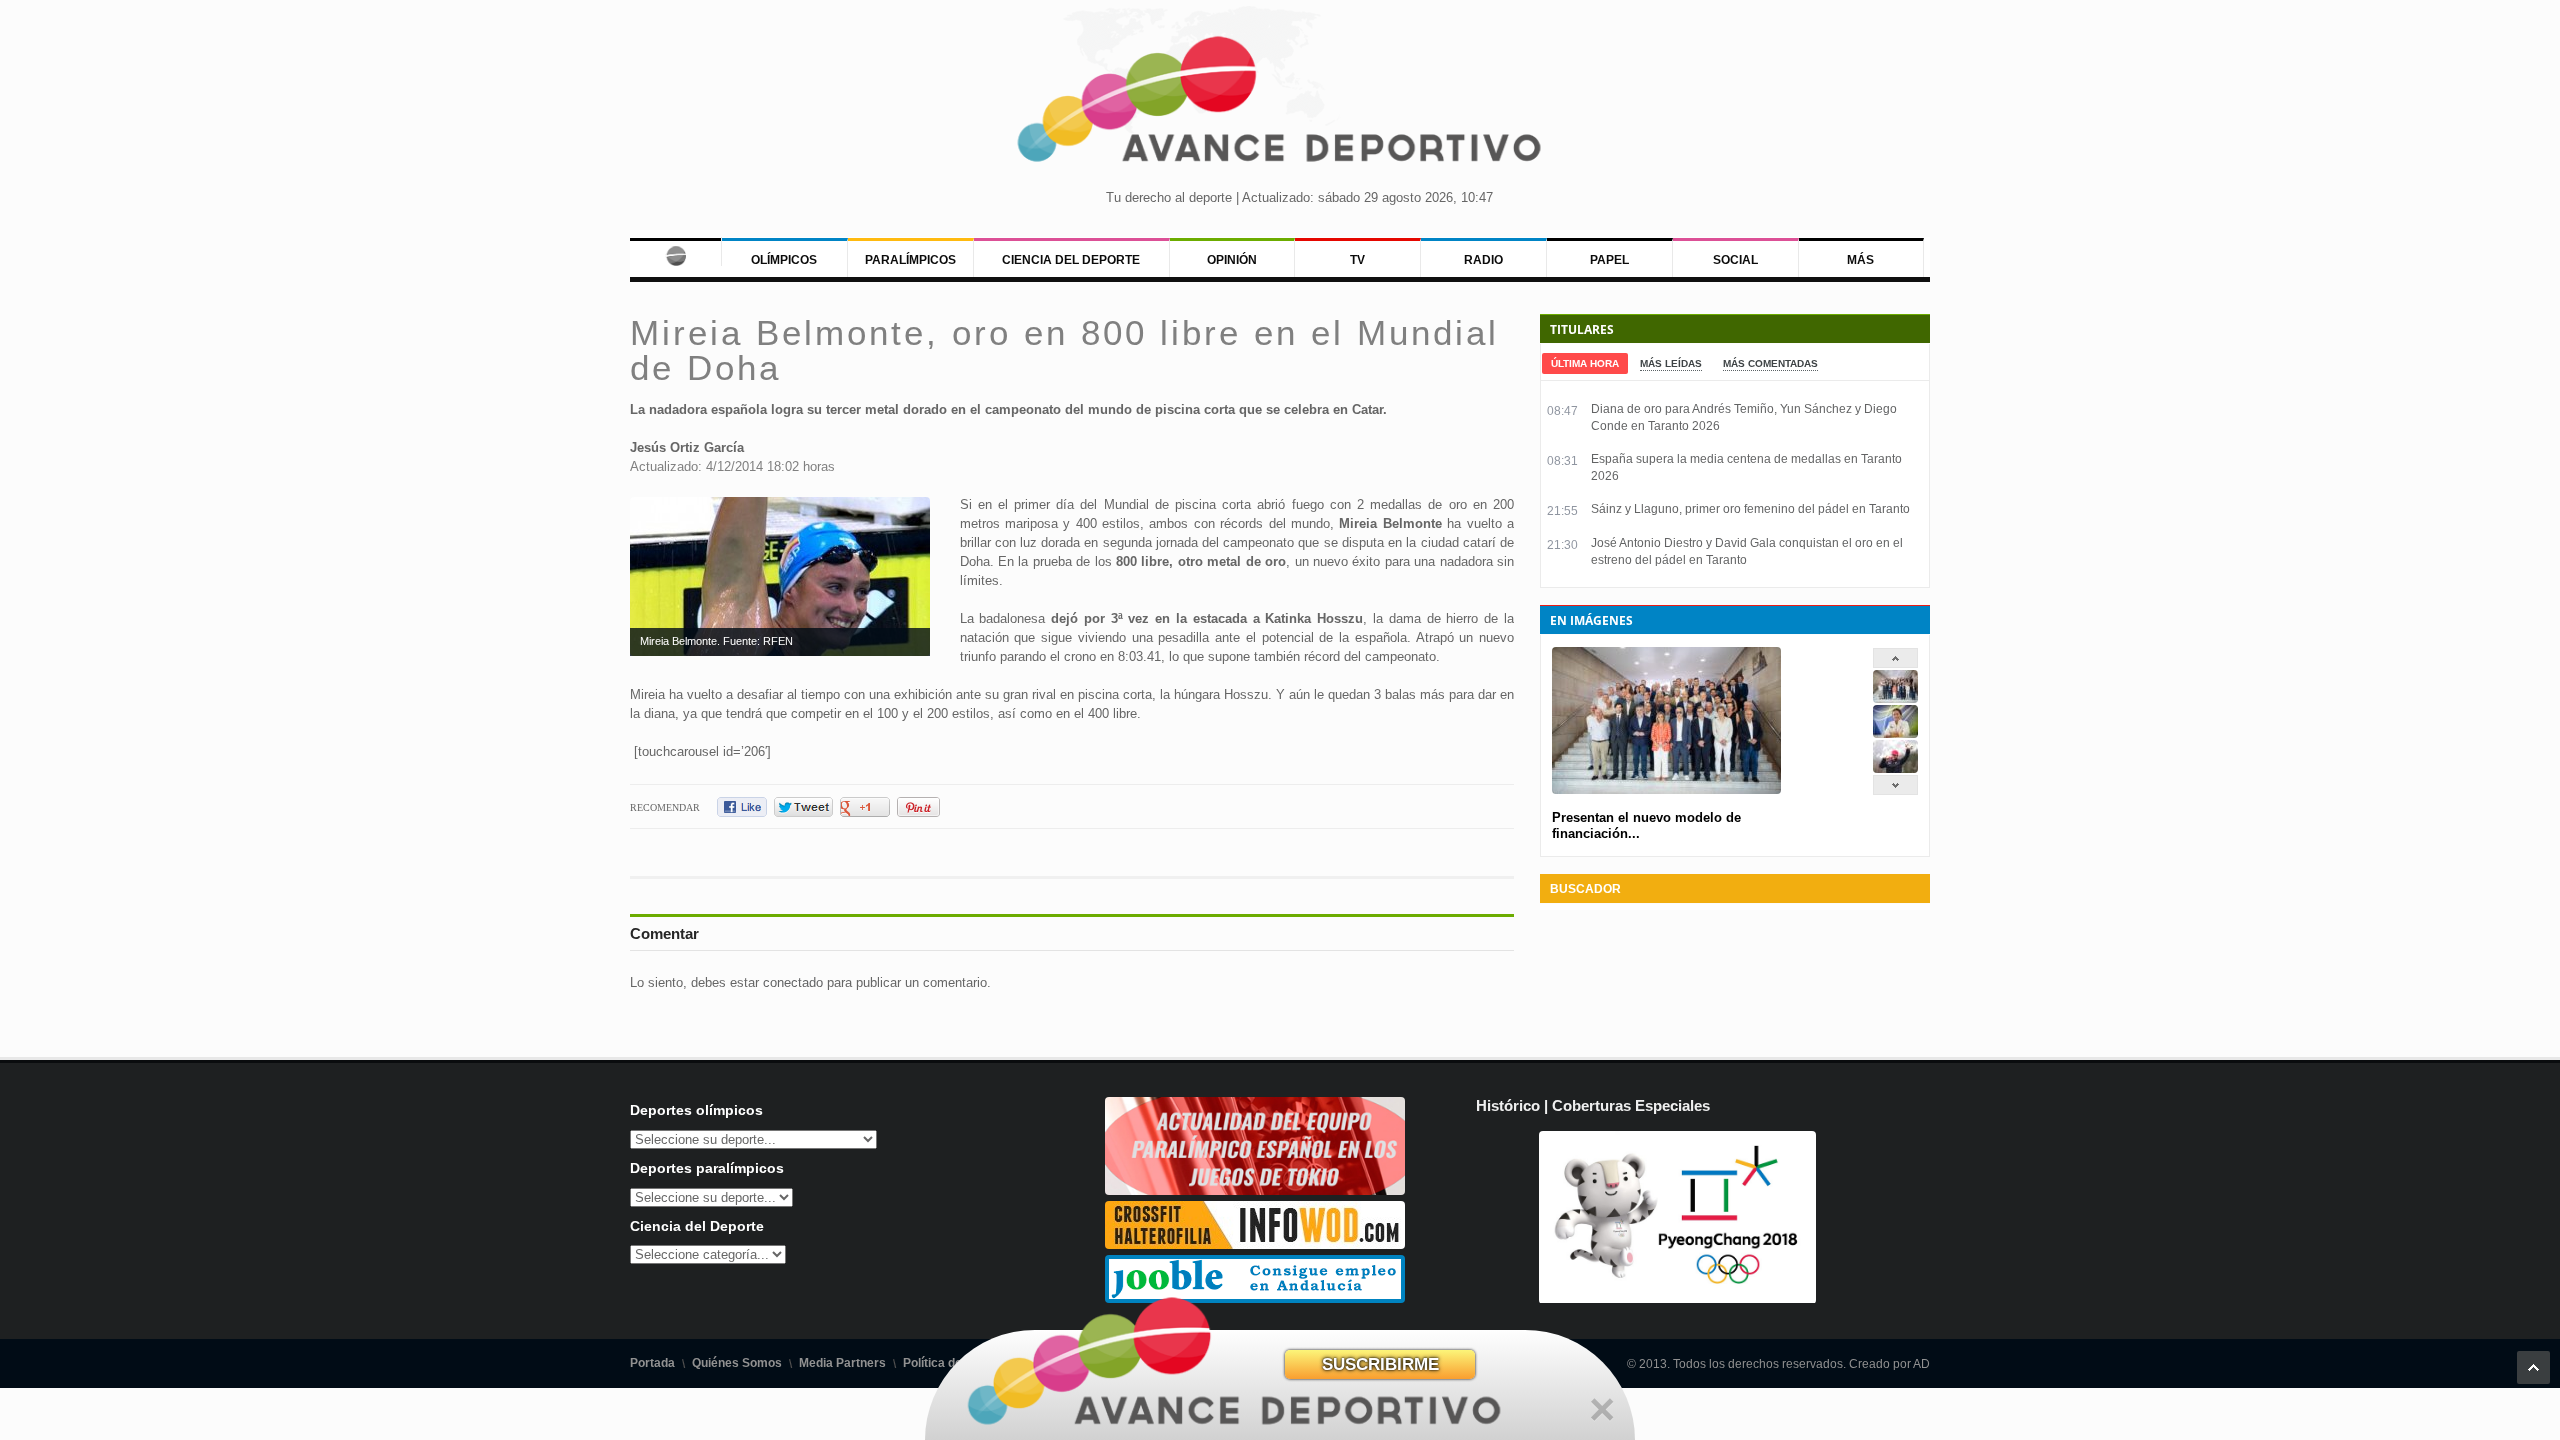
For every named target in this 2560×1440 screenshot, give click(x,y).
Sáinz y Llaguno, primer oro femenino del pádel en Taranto (1750, 509)
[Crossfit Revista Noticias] (1255, 1244)
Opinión (1232, 260)
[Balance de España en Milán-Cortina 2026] (1895, 733)
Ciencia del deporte (1071, 260)
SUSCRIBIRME (1380, 1364)
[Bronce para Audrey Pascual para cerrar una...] (1895, 768)
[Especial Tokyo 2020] (1255, 1190)
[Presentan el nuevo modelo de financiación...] (1895, 698)
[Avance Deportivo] (1280, 105)
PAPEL (1609, 260)
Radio (1483, 260)
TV (1357, 260)
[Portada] (675, 252)
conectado (793, 982)
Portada (652, 1363)
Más (1860, 260)
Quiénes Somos (737, 1363)
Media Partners (842, 1363)
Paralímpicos (910, 260)
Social (1735, 260)
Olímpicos (784, 260)
